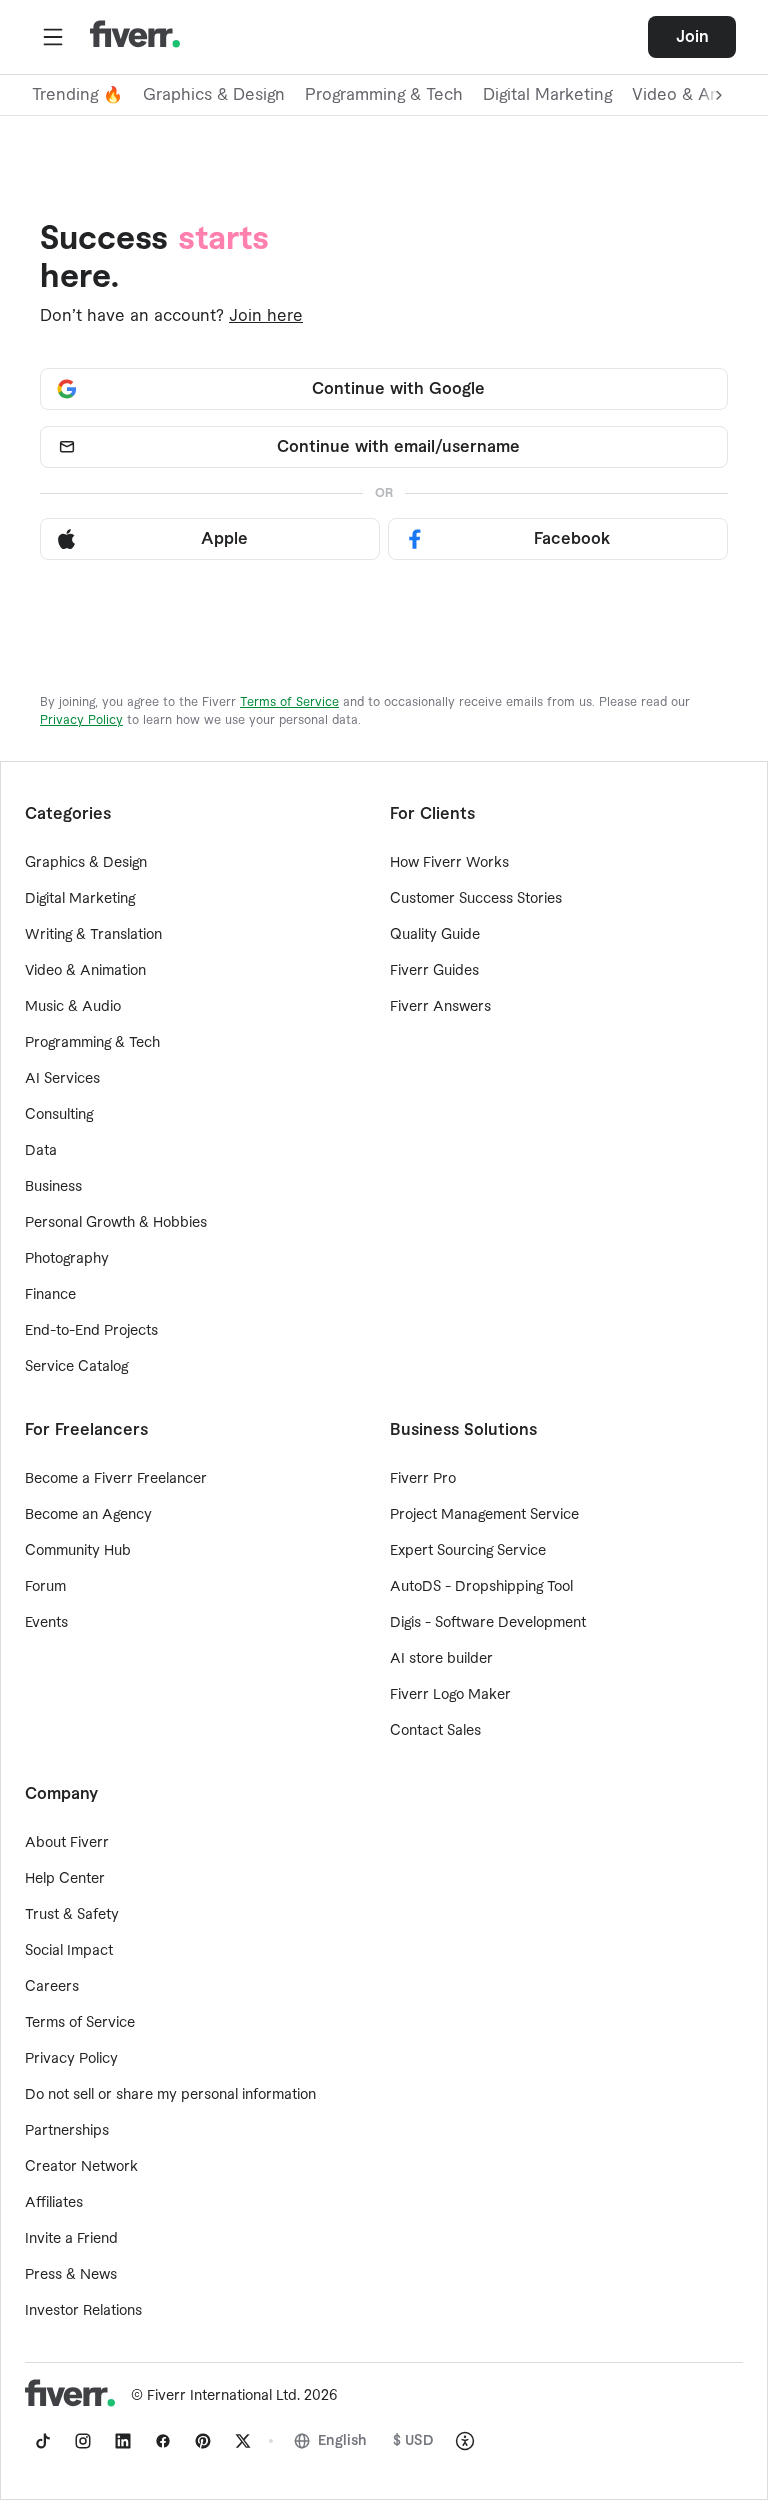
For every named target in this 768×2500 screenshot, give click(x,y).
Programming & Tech (384, 95)
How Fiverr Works (449, 863)
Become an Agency (88, 1515)
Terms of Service (289, 702)
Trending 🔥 (77, 95)
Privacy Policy (81, 720)
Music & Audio (73, 1007)
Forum (45, 1587)
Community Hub (78, 1551)
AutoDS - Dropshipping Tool (481, 1587)
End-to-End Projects (91, 1331)
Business (53, 1187)
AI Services (62, 1079)
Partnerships (67, 2131)
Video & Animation (85, 971)
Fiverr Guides (434, 971)
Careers (52, 1987)
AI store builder (441, 1659)
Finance (50, 1295)
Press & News (71, 2275)
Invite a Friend (71, 2239)
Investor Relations (83, 2311)
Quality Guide (435, 935)
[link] (43, 2441)
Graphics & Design (214, 95)
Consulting (59, 1115)
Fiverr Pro (423, 1479)
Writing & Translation (93, 935)
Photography (67, 1259)
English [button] (342, 2441)
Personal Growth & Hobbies (116, 1223)
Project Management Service (484, 1515)
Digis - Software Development (488, 1623)
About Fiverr (67, 1843)
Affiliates (54, 2203)
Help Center (65, 1879)
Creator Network (81, 2167)
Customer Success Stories (476, 899)
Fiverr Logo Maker (450, 1695)
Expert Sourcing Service (468, 1551)
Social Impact (69, 1951)
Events (46, 1623)
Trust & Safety (72, 1915)
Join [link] (692, 37)
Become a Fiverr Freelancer (116, 1479)
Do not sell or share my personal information (170, 2095)
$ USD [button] (413, 2441)
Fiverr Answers (440, 1007)
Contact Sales (435, 1731)
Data (41, 1151)
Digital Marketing (547, 95)
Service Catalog (76, 1367)
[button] (53, 37)
